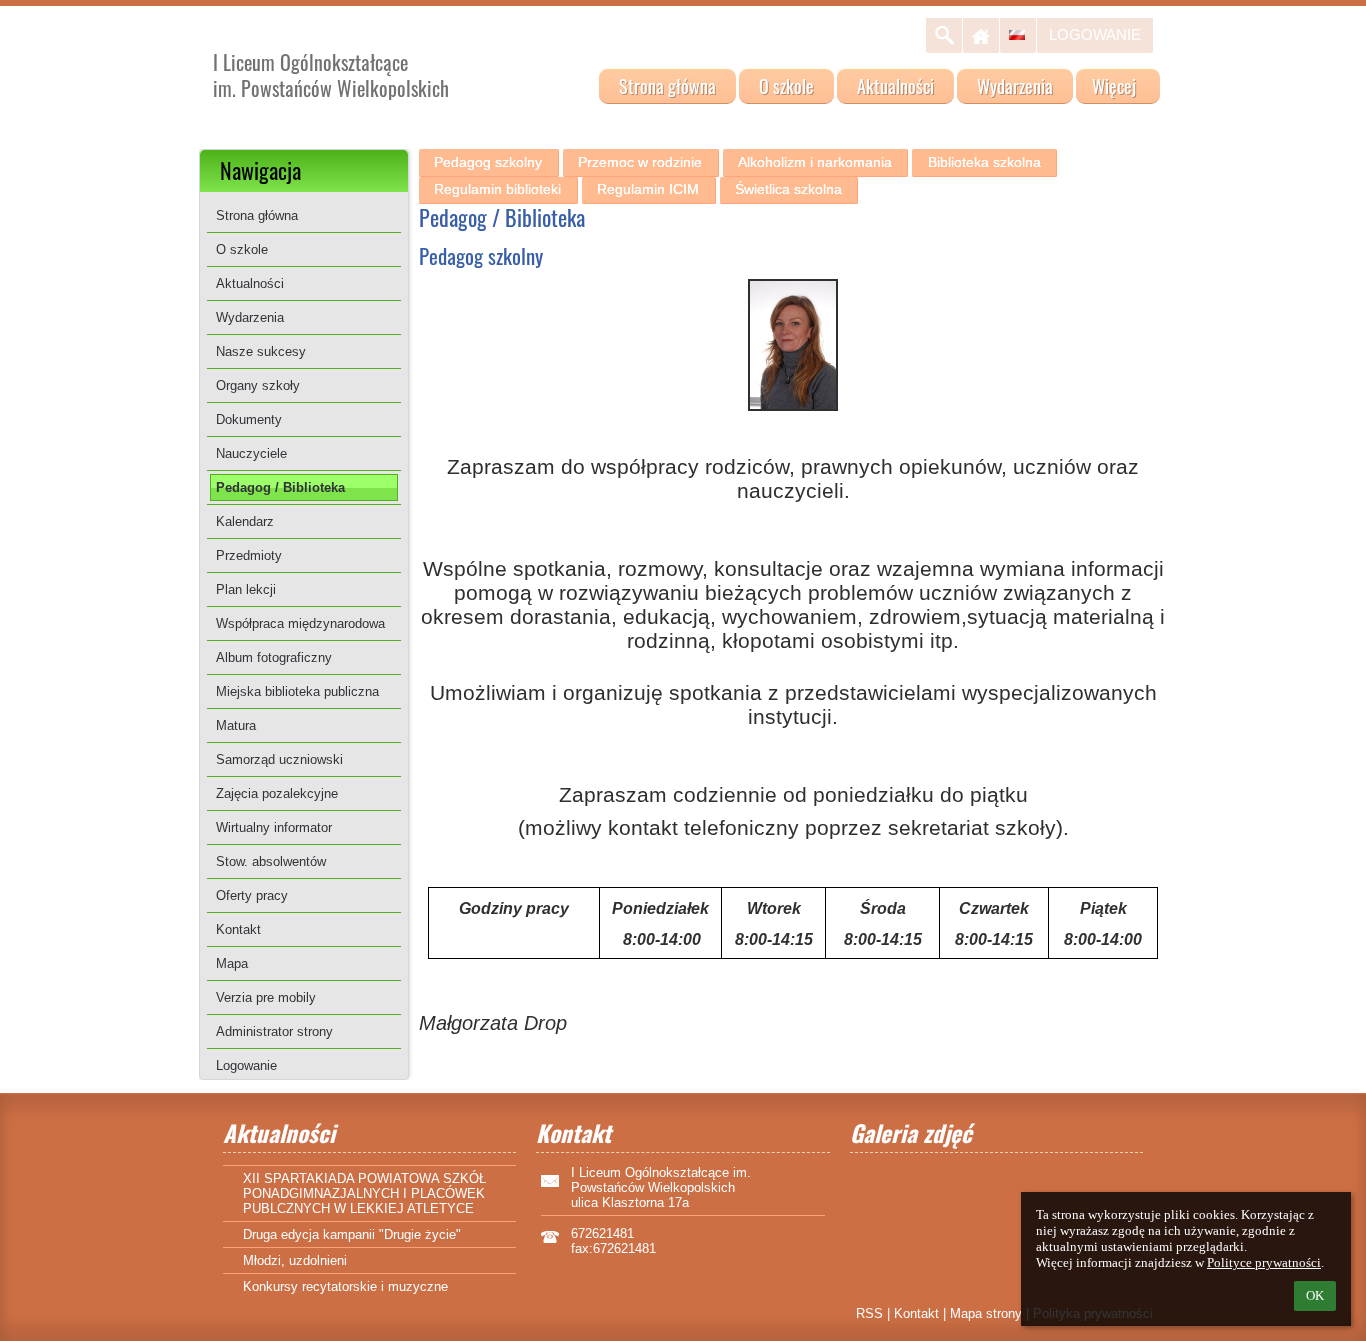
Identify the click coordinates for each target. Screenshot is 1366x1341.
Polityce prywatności (1264, 1262)
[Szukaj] (944, 35)
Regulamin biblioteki (497, 189)
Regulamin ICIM (648, 189)
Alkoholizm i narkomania (815, 162)
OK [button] (1315, 1295)
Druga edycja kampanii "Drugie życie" (352, 1234)
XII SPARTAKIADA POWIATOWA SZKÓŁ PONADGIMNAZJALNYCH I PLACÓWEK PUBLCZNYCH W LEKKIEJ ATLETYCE (364, 1193)
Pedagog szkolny (488, 162)
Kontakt (916, 1313)
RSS (869, 1313)
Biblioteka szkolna (984, 162)
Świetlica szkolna (788, 189)
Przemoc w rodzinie (640, 162)
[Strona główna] (981, 35)
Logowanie (1095, 34)
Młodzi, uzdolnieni (295, 1260)
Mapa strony (986, 1313)
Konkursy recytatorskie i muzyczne (345, 1286)
